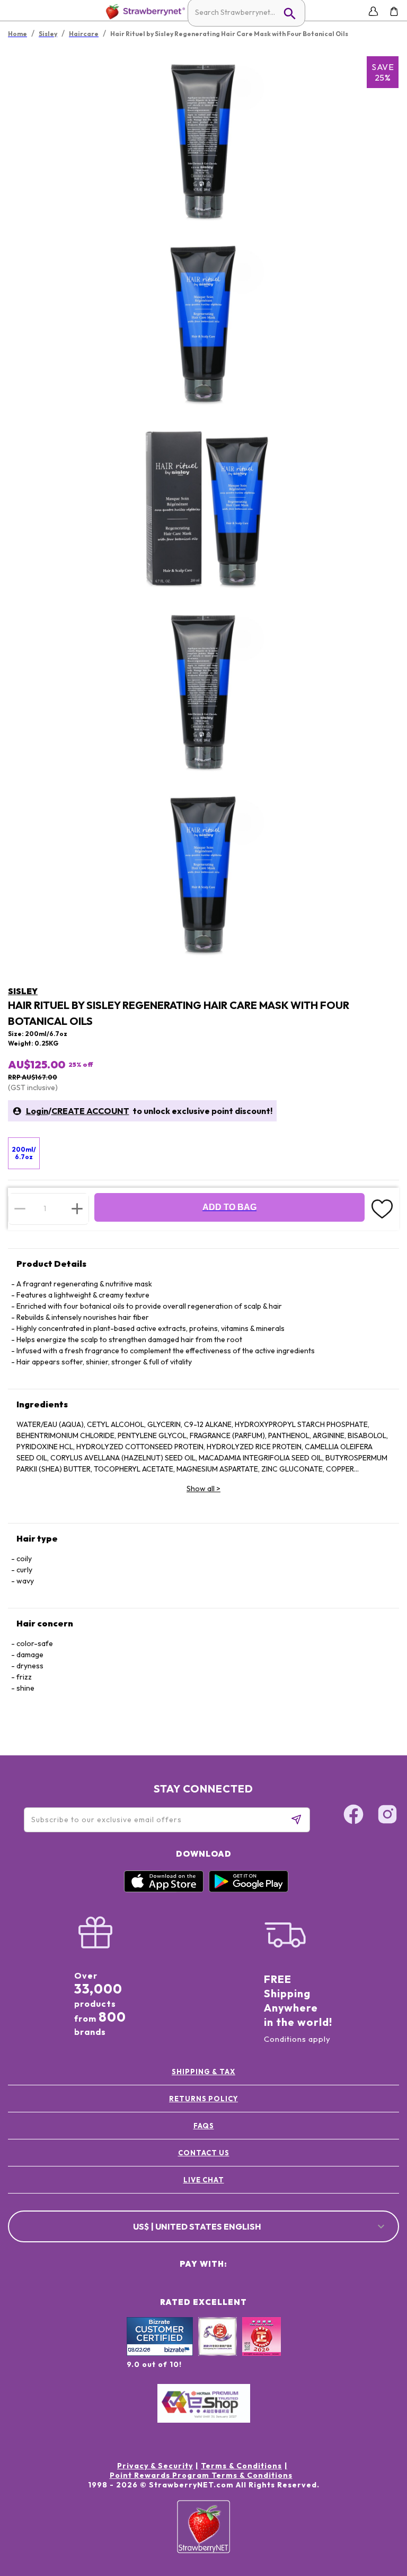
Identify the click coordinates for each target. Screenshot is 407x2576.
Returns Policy (203, 2099)
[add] (77, 1208)
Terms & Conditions (241, 2466)
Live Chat (204, 2180)
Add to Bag (229, 1207)
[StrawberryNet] (143, 11)
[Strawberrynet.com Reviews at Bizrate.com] (160, 2353)
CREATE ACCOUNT (90, 1111)
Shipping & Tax (203, 2072)
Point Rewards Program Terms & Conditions (201, 2475)
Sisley (23, 991)
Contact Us (204, 2153)
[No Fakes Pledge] (262, 2348)
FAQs (204, 2126)
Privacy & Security (155, 2466)
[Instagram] (387, 1816)
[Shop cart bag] (394, 11)
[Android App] (249, 1890)
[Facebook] (353, 1816)
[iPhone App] (164, 1890)
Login (37, 1111)
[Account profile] (373, 11)
